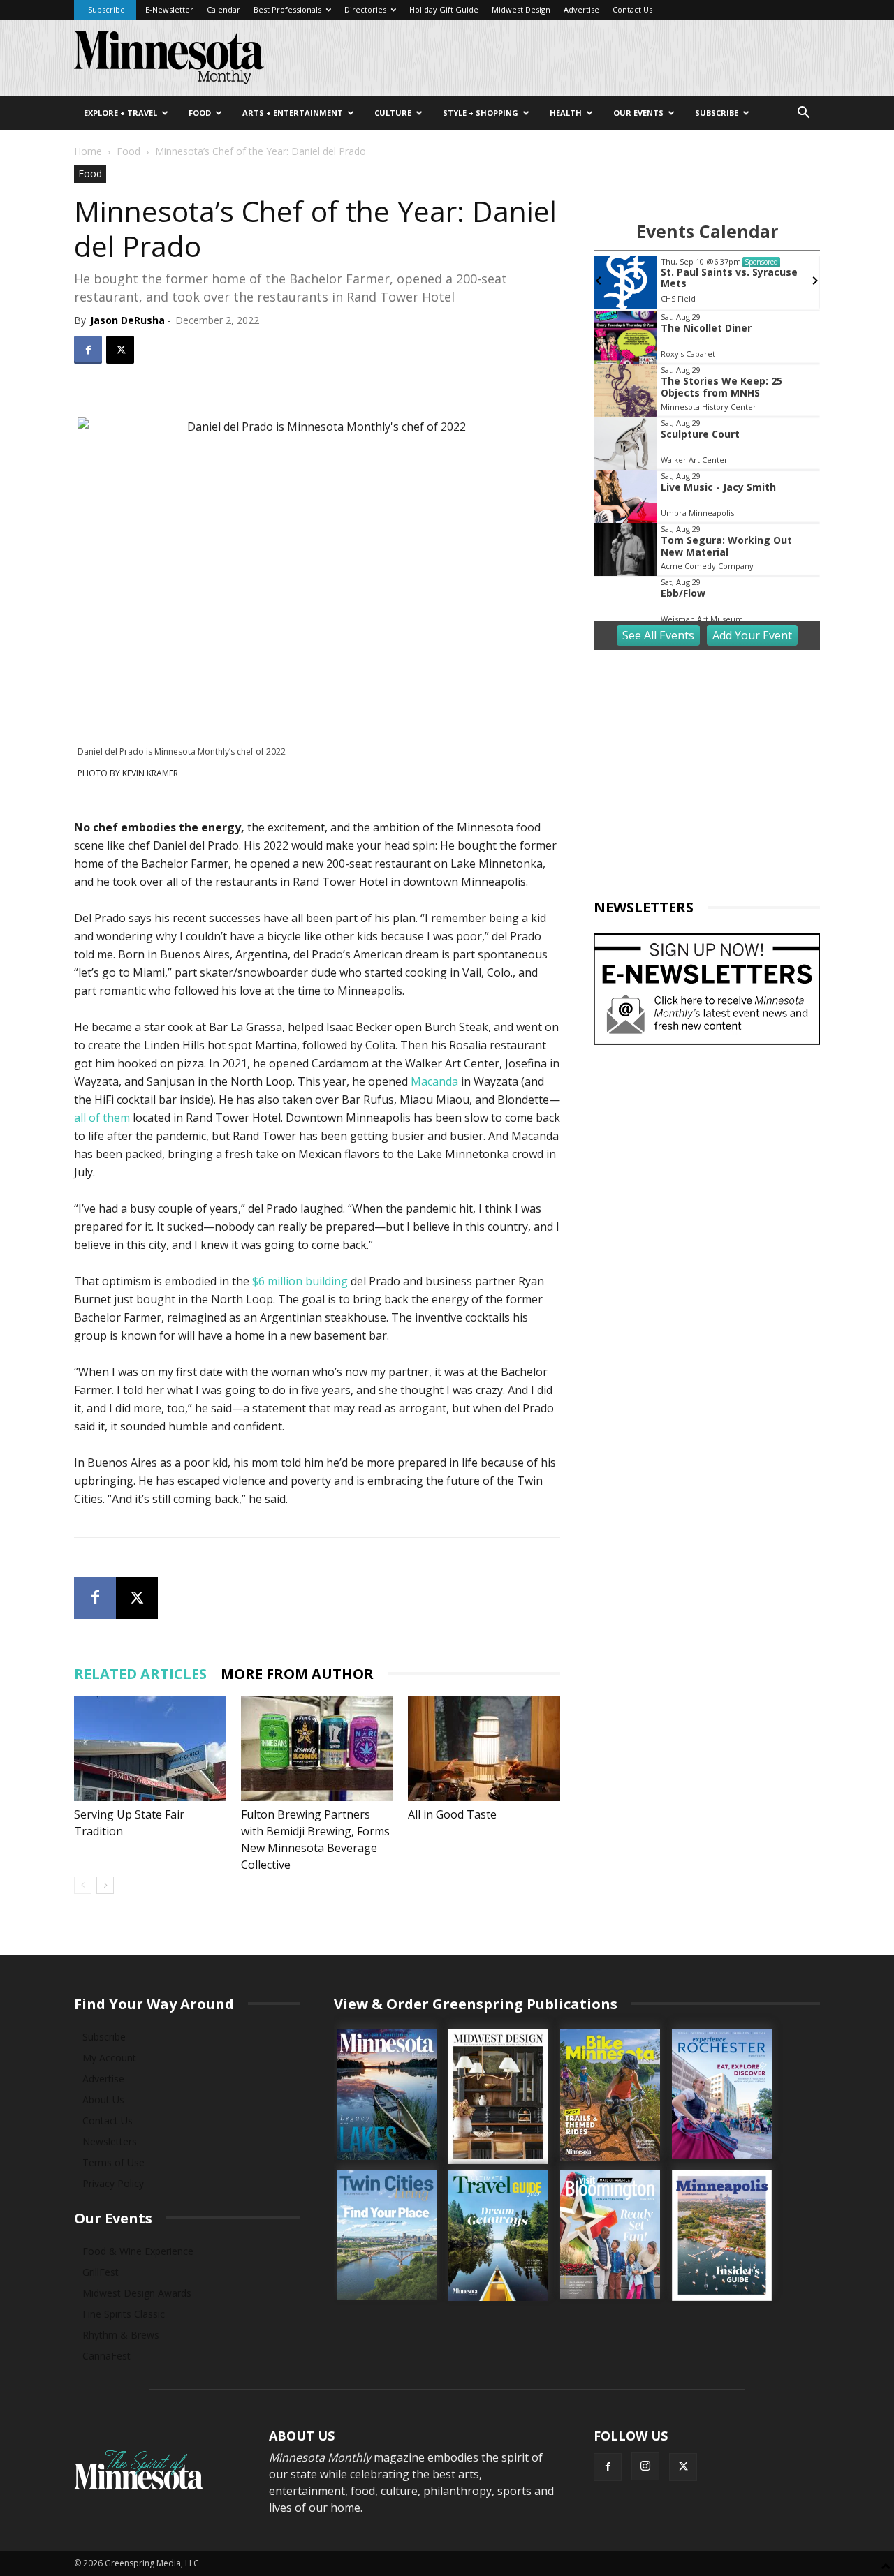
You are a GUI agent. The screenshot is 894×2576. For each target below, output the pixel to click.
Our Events (638, 113)
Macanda (434, 1081)
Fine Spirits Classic (124, 2314)
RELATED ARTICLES (140, 1674)
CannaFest (107, 2356)
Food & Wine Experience (138, 2251)
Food (200, 113)
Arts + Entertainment (293, 113)
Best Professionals (287, 9)
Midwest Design (521, 9)
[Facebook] (88, 350)
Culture (393, 113)
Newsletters (110, 2141)
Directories (365, 9)
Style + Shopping (481, 113)
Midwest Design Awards (137, 2293)
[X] (120, 350)
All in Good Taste (452, 1814)
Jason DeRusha (127, 320)
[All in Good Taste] (484, 1749)
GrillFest (101, 2272)
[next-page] (105, 1885)
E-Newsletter (169, 9)
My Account (109, 2058)
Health (566, 113)
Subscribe (107, 9)
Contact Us (632, 9)
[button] (803, 114)
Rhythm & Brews (121, 2335)
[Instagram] (645, 2466)
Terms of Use (113, 2162)
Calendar (223, 9)
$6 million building (300, 1281)
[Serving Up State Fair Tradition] (150, 1749)
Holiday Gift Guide (444, 9)
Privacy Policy (113, 2183)
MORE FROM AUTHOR (297, 1674)
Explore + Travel (120, 113)
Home (88, 151)
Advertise (581, 9)
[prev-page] (83, 1885)
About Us (103, 2100)
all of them (102, 1118)
